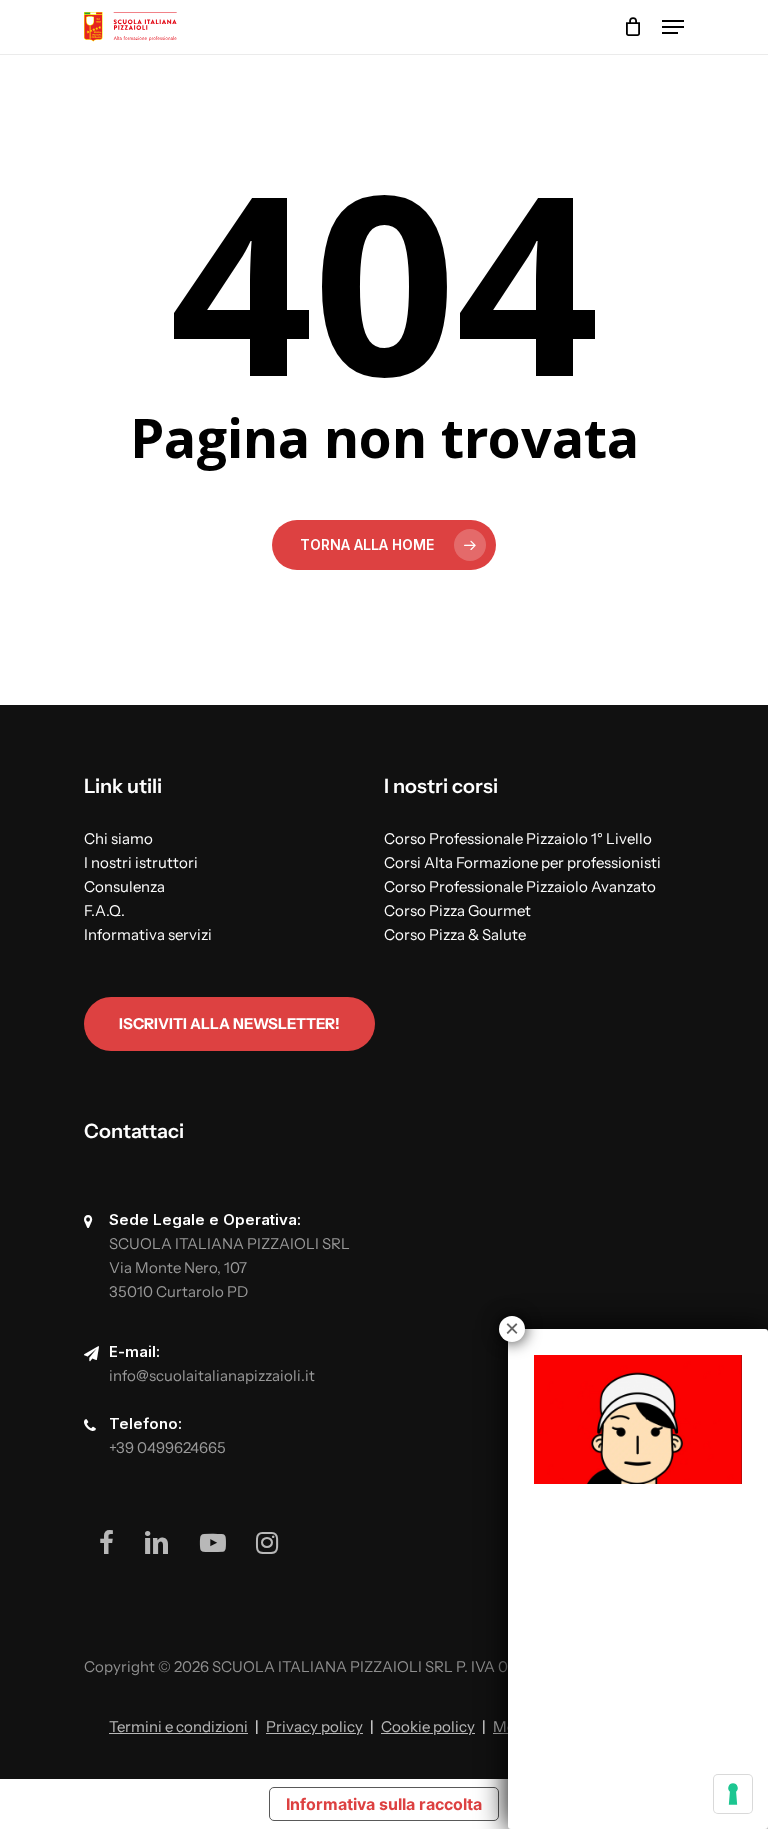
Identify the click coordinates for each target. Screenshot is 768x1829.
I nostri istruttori (141, 862)
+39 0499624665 (167, 1447)
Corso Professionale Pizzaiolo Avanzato (520, 886)
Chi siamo (118, 838)
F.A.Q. (104, 910)
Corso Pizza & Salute (455, 934)
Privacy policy (314, 1726)
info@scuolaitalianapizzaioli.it (212, 1375)
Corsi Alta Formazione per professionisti (522, 862)
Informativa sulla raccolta (384, 1804)
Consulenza (124, 886)
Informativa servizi (148, 934)
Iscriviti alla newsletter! (229, 1023)
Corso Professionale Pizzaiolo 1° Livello (518, 838)
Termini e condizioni (178, 1726)
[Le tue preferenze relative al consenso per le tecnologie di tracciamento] (733, 1794)
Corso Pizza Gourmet (457, 910)
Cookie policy (428, 1726)
